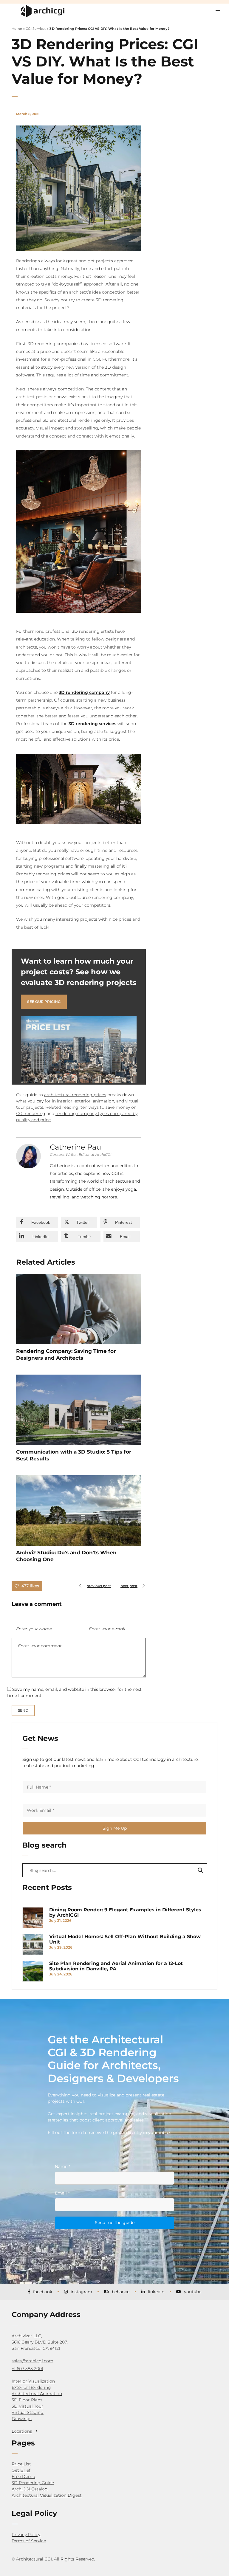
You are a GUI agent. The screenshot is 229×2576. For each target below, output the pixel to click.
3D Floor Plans (27, 2400)
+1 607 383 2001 (27, 2369)
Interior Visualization (33, 2381)
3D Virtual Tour (27, 2406)
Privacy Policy (26, 2535)
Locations (22, 2431)
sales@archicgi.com (33, 2361)
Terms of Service (29, 2541)
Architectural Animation (37, 2394)
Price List (21, 2464)
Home (17, 29)
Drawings (22, 2419)
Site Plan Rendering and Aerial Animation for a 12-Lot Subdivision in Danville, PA (116, 1966)
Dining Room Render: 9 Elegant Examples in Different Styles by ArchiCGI (125, 1913)
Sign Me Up (115, 1828)
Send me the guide (115, 2223)
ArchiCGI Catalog (30, 2489)
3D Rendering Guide (33, 2483)
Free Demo (23, 2476)
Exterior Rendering (31, 2387)
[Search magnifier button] (200, 1870)
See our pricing (44, 1002)
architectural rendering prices (75, 1095)
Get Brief (21, 2470)
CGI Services (36, 29)
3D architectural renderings (71, 420)
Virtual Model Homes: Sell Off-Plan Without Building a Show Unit (125, 1939)
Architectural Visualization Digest (47, 2495)
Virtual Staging (28, 2412)
